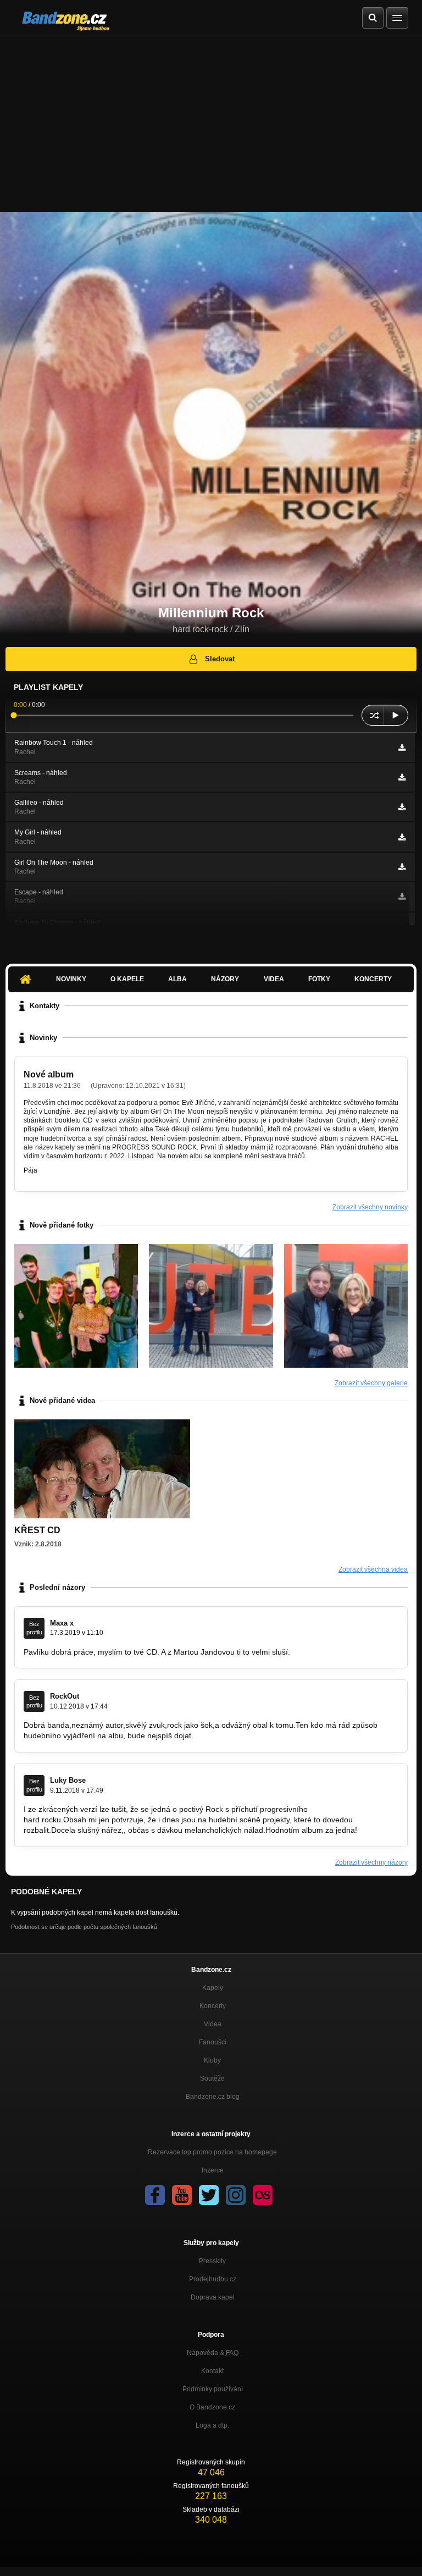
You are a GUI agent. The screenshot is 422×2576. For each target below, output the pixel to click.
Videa (274, 979)
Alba (177, 979)
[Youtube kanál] (182, 2195)
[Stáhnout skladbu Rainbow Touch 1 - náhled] (402, 748)
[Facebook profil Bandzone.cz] (155, 2195)
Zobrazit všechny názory (371, 1862)
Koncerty (373, 979)
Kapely (213, 1988)
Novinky (71, 979)
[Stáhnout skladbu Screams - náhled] (402, 777)
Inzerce (213, 2170)
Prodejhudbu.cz (213, 2279)
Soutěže (212, 2079)
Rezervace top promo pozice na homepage (212, 2152)
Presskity (212, 2261)
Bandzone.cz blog (213, 2097)
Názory (225, 979)
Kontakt (212, 2371)
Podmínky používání (213, 2389)
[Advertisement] (211, 119)
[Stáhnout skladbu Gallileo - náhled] (402, 807)
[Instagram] (236, 2195)
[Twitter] (209, 2195)
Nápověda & (213, 2353)
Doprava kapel (213, 2297)
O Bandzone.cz (212, 2407)
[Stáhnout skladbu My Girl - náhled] (402, 837)
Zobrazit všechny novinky (370, 1207)
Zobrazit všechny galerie (371, 1383)
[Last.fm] (263, 2195)
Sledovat (220, 659)
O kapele (127, 979)
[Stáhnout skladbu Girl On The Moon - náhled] (402, 867)
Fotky (319, 979)
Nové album (49, 1074)
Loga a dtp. (212, 2425)
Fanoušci (213, 2042)
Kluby (212, 2060)
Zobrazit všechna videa (373, 1569)
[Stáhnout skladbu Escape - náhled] (402, 897)
